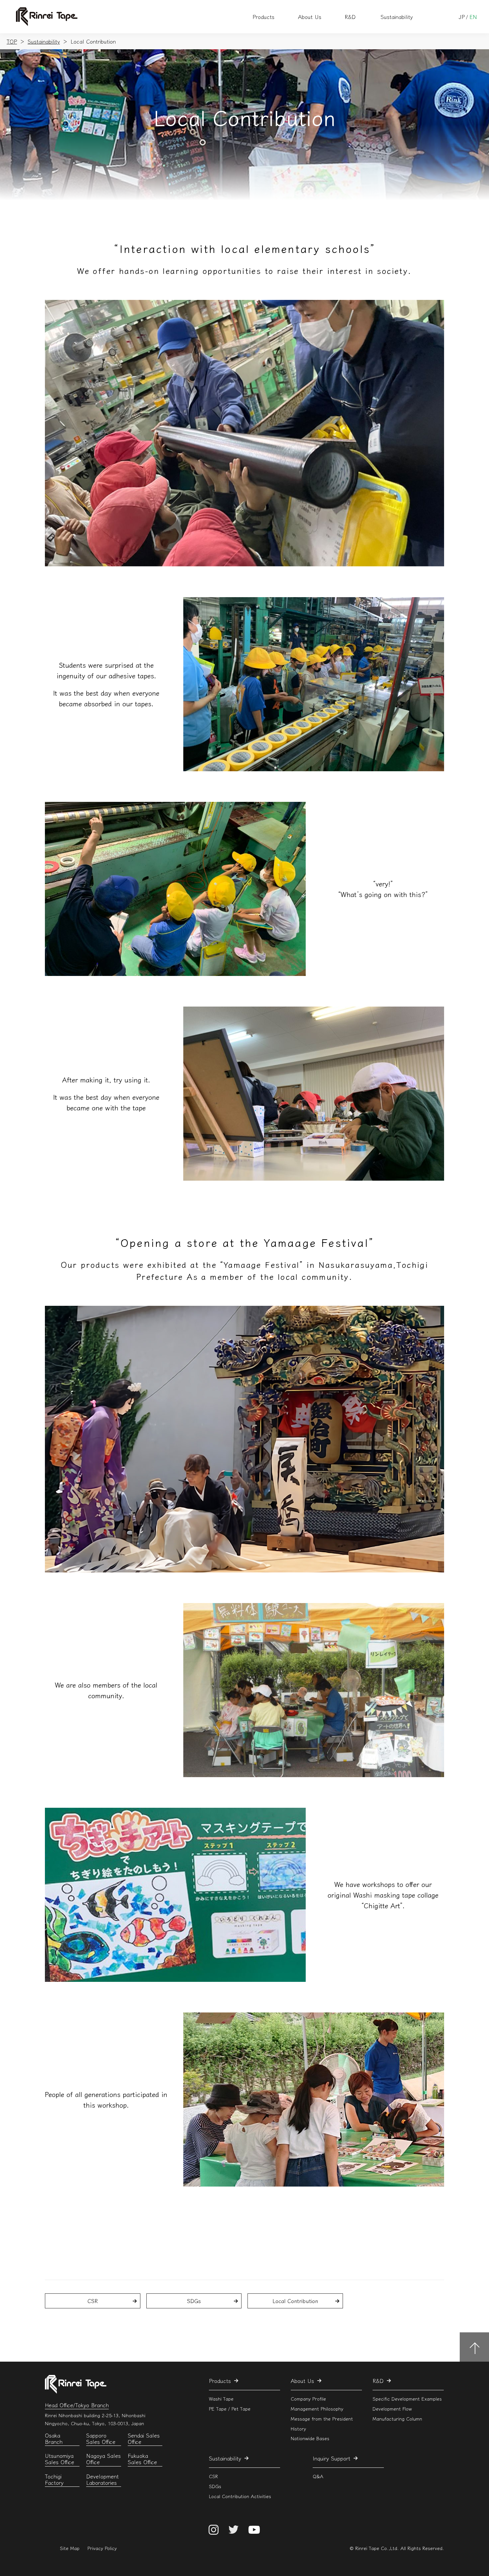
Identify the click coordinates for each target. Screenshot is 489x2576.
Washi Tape (221, 2399)
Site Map (70, 2548)
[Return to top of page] (474, 2347)
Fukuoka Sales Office (142, 2459)
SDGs (194, 2301)
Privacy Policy (102, 2548)
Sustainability (397, 17)
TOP (12, 41)
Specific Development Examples (407, 2399)
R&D (350, 17)
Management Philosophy (317, 2408)
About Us (310, 17)
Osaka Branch (54, 2439)
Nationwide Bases (310, 2438)
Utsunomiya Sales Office (60, 2459)
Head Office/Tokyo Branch (77, 2405)
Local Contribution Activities (240, 2496)
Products (263, 17)
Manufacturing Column (397, 2418)
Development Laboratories (102, 2480)
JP (462, 17)
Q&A (318, 2476)
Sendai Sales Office (144, 2439)
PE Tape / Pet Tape (230, 2408)
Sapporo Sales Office (101, 2439)
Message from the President (322, 2418)
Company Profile (308, 2399)
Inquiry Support (331, 2458)
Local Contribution (295, 2301)
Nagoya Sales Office (103, 2459)
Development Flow (392, 2408)
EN (473, 17)
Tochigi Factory (54, 2480)
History (298, 2428)
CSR (93, 2301)
